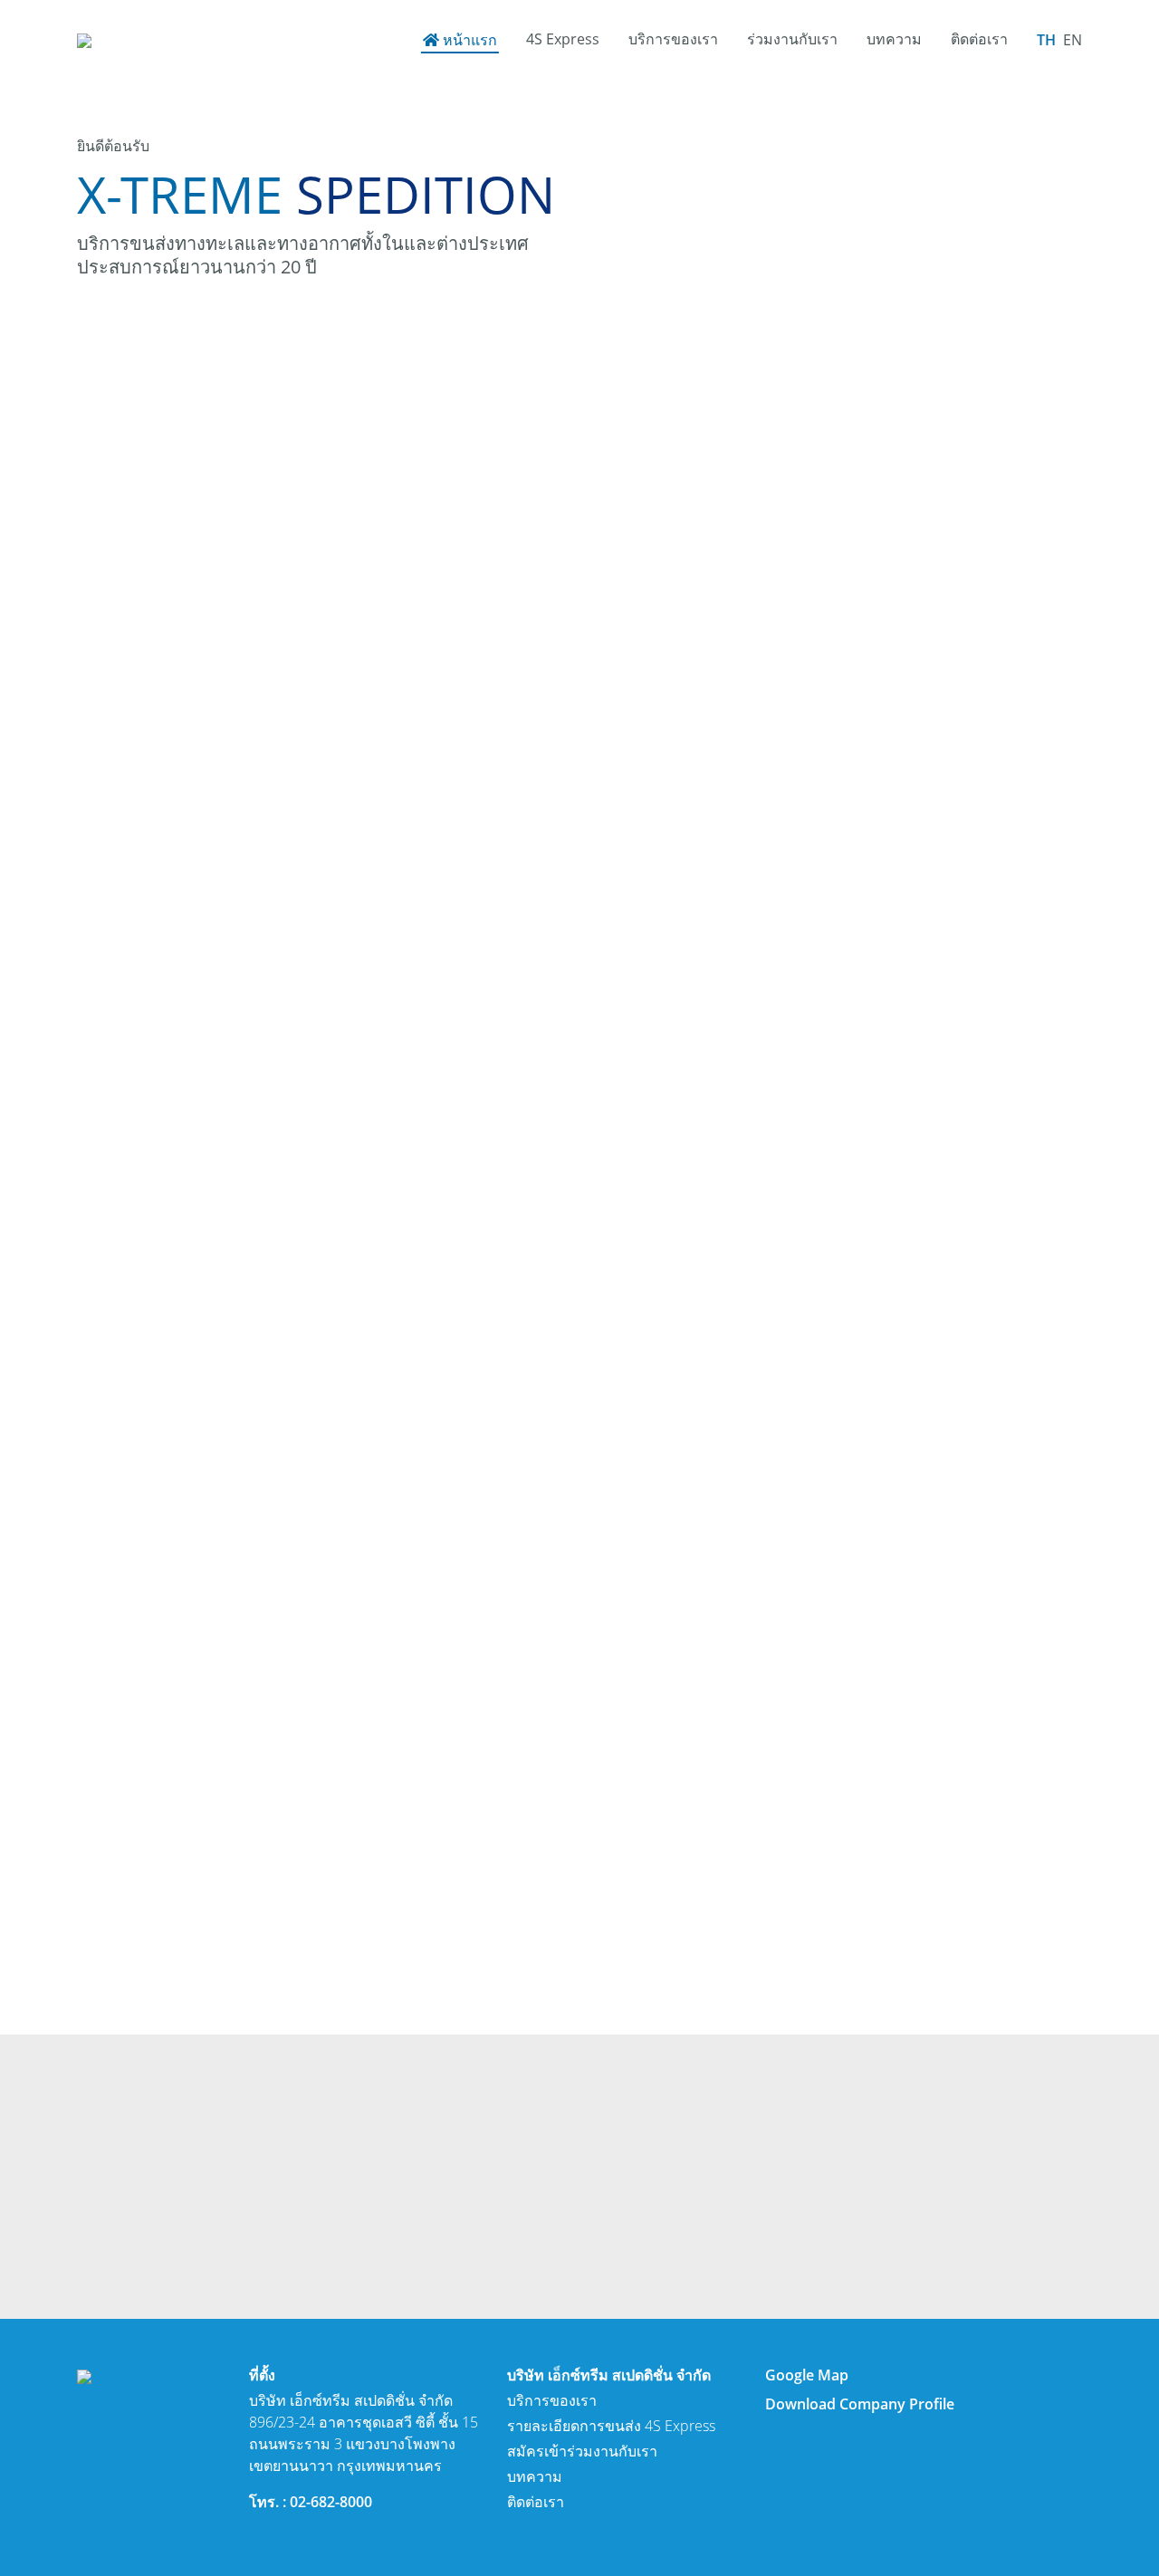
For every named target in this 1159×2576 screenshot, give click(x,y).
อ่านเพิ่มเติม (152, 1096)
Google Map (807, 2375)
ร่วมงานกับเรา (792, 39)
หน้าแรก (470, 40)
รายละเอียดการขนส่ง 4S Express (611, 2426)
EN (1073, 40)
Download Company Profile (860, 2404)
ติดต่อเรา (979, 39)
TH (1046, 40)
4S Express (563, 39)
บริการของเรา (673, 39)
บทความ (894, 39)
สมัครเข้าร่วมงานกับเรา (582, 2451)
